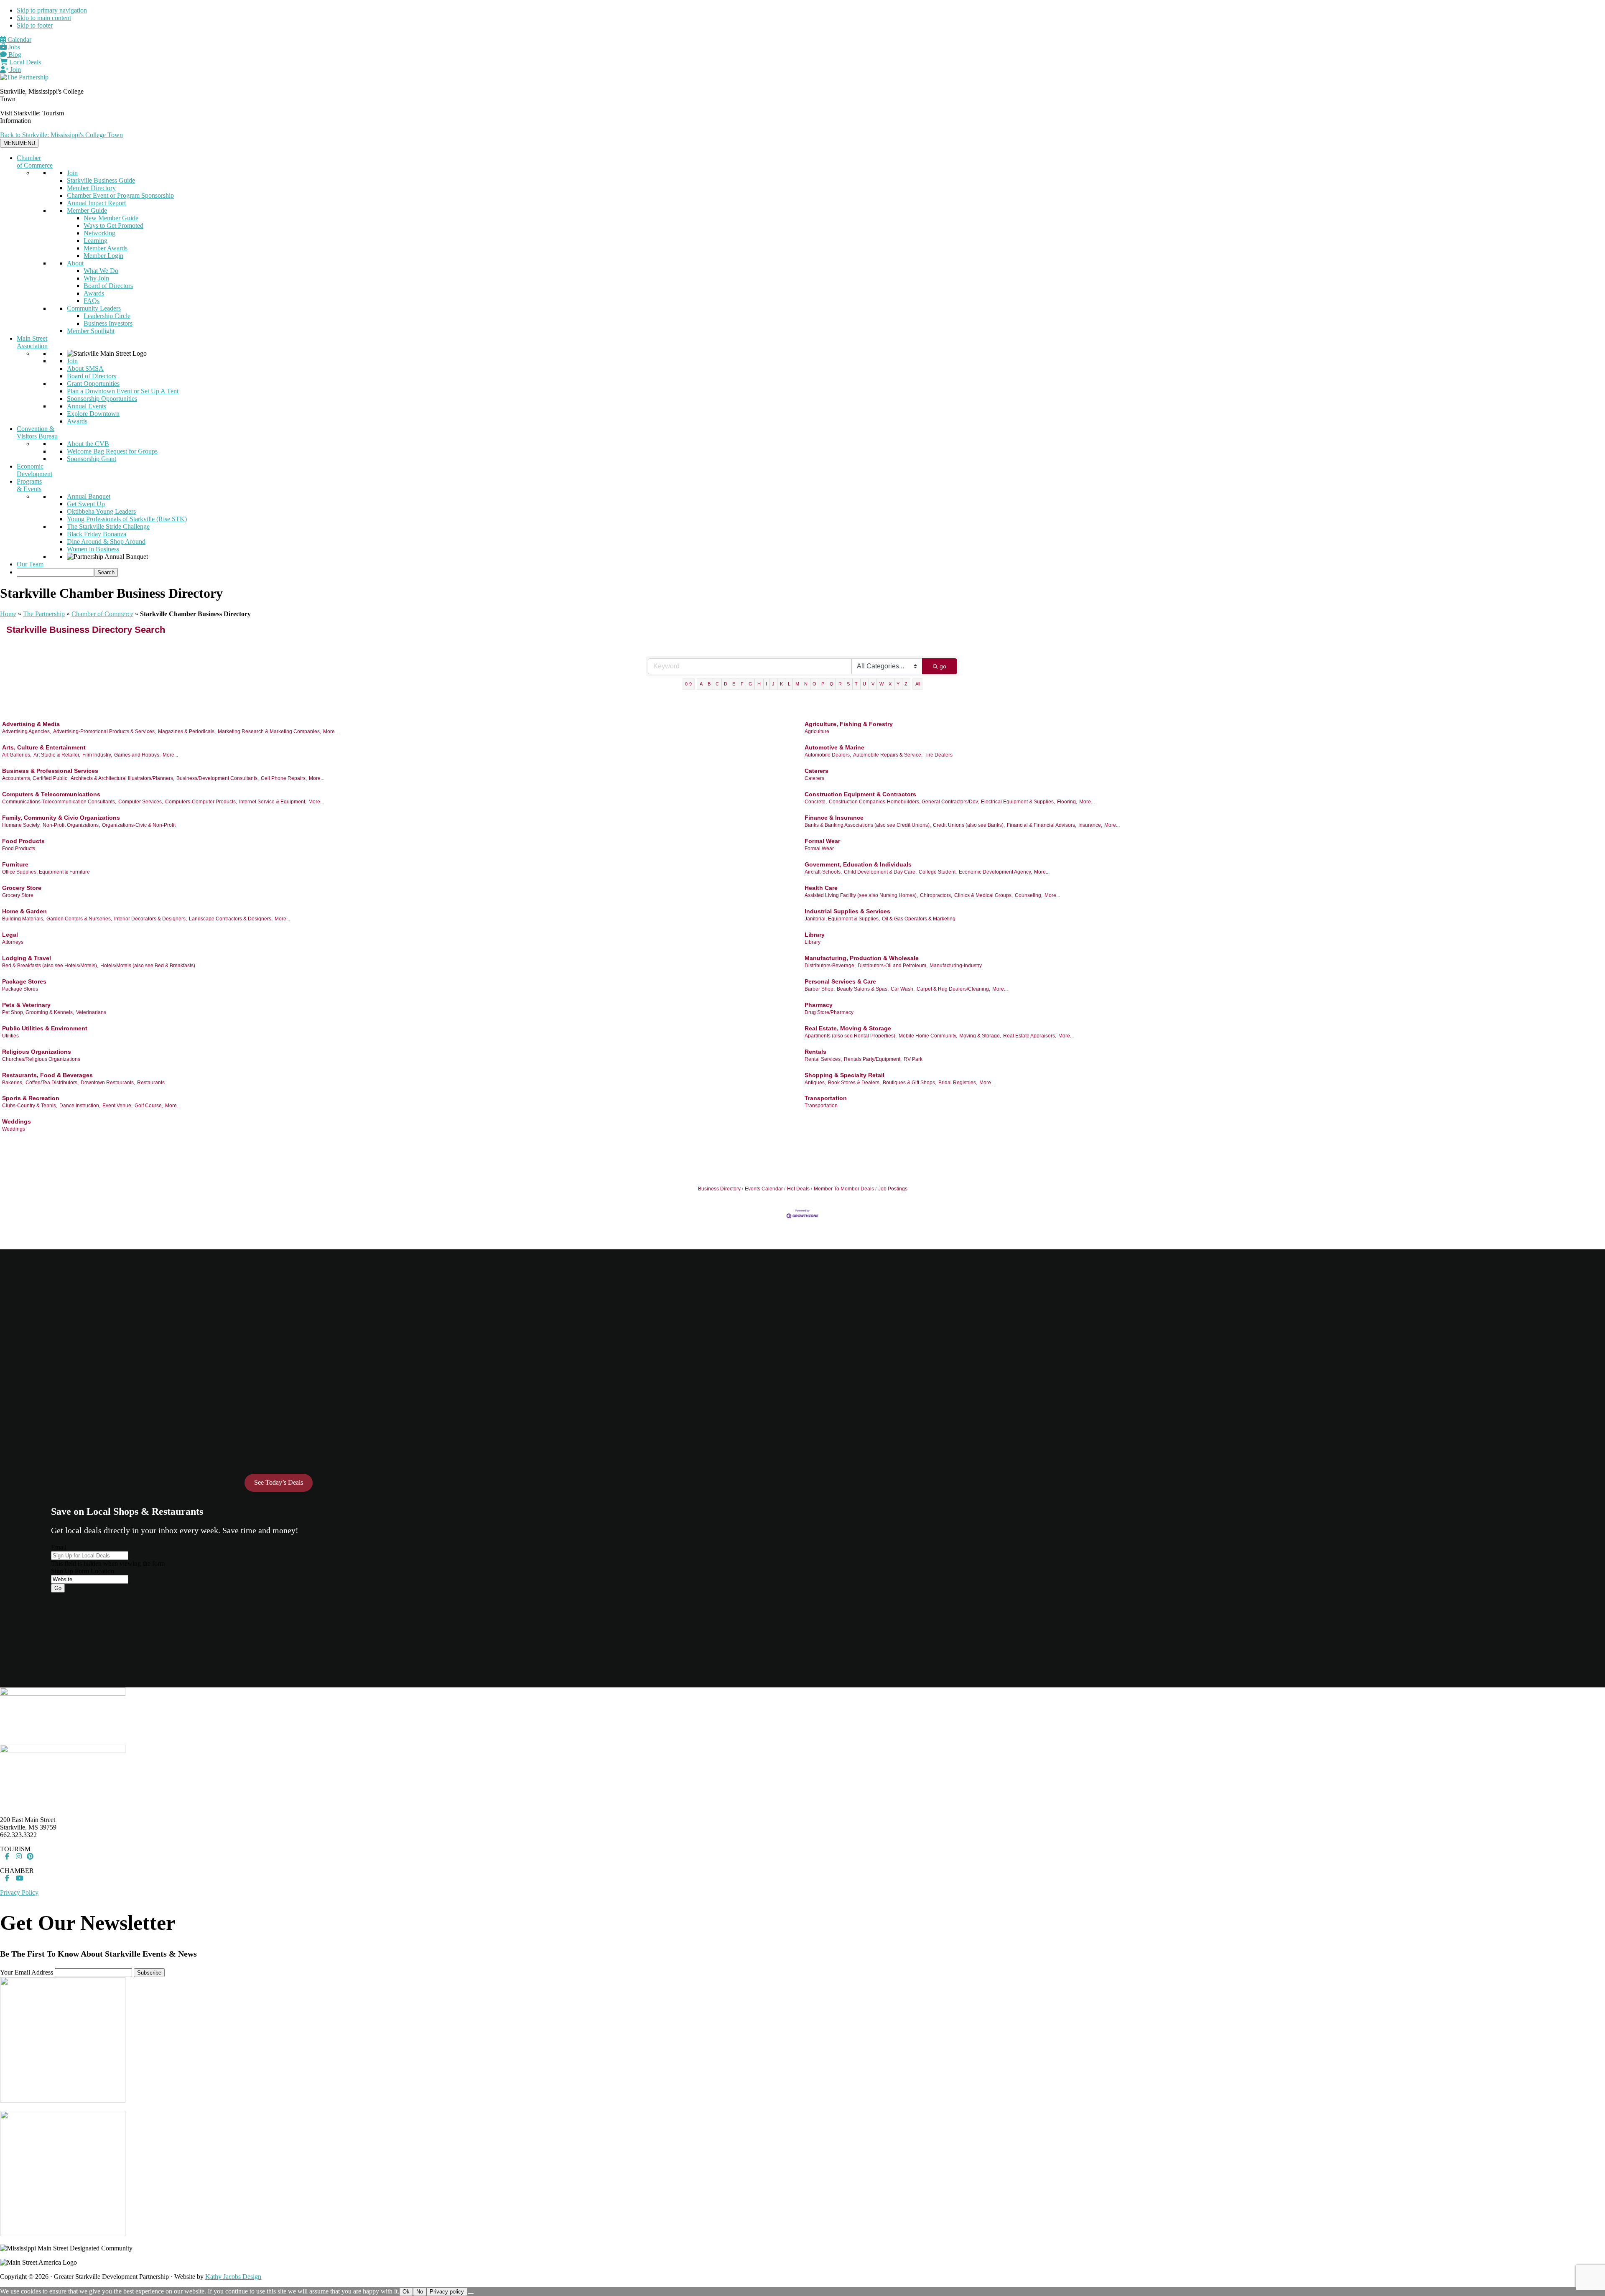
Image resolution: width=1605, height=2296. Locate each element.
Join (15, 70)
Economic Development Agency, (995, 872)
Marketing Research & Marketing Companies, (269, 731)
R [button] (840, 684)
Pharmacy (819, 1005)
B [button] (709, 684)
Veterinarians (91, 1012)
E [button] (734, 684)
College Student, (938, 872)
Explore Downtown (93, 414)
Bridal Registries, (958, 1083)
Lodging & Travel (27, 958)
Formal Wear (822, 841)
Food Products (23, 841)
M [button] (797, 684)
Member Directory (91, 188)
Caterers (817, 771)
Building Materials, (23, 919)
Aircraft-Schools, (823, 872)
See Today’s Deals (279, 1482)
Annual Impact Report (96, 203)
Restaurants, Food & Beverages (47, 1075)
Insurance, (1090, 825)
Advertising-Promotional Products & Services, (104, 731)
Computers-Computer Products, (201, 802)
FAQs (92, 301)
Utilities (10, 1036)
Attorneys (13, 942)
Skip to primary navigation (52, 10)
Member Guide (87, 210)
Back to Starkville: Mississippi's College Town (61, 135)
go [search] (943, 666)
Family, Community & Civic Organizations (61, 818)
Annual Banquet (89, 496)
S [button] (848, 684)
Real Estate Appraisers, (1030, 1036)
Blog (14, 55)
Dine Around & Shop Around (106, 542)
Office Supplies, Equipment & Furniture (46, 872)
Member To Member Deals (844, 1189)
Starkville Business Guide (101, 180)
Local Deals (24, 62)
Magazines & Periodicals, (187, 731)
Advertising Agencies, (27, 731)
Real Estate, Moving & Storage (848, 1028)
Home (8, 614)
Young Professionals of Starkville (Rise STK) (127, 519)
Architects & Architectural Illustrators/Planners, (122, 778)
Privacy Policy (19, 1892)
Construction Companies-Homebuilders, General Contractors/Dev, (904, 802)
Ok (406, 2292)
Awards (94, 293)
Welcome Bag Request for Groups (112, 451)
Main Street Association (32, 342)
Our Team (30, 564)
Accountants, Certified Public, (35, 778)
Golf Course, (149, 1106)
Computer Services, (141, 802)
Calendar (19, 39)
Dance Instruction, (80, 1106)
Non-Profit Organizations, (71, 825)
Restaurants (151, 1083)
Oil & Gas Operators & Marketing (919, 919)
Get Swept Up (86, 504)
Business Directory (719, 1189)
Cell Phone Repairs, (284, 778)
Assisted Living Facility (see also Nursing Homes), (861, 895)
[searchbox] (55, 572)
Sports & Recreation (31, 1098)
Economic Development (34, 470)
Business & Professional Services (50, 771)
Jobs (13, 47)
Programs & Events (29, 485)
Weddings (17, 1121)
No (420, 2292)
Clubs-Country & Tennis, (30, 1106)
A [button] (701, 684)
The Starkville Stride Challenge (108, 526)
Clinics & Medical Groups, (983, 895)
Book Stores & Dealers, (854, 1083)
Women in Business (93, 549)
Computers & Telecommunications (51, 794)
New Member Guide (111, 218)
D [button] (726, 684)
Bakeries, (13, 1083)
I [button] (766, 684)
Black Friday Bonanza (97, 534)
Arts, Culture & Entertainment (44, 747)
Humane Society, (21, 825)
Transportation (826, 1098)
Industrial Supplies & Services (847, 911)
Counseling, (1029, 895)
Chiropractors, (936, 895)
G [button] (750, 684)
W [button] (881, 684)
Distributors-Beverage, (830, 966)
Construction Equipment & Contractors (860, 794)
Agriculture (817, 731)
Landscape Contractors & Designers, (231, 919)
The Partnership (44, 614)
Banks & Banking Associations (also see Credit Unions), (868, 825)
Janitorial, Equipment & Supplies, (842, 919)
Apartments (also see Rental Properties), (851, 1036)
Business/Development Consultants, (218, 778)
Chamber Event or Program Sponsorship (120, 195)
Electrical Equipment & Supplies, (1018, 802)
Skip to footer (35, 25)
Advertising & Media (31, 724)
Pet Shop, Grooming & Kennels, (38, 1012)
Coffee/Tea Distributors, (52, 1083)
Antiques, (815, 1083)
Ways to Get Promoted (113, 226)
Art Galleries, (17, 755)
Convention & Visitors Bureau (37, 432)
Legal (10, 935)
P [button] (823, 684)
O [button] (814, 684)
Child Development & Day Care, (880, 872)
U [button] (864, 684)
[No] (471, 2293)
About (75, 263)
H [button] (759, 684)
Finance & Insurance (834, 818)
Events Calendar (764, 1189)
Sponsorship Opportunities (102, 399)
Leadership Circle (107, 316)
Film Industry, (97, 755)
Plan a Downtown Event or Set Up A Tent (123, 391)
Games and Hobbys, (137, 755)
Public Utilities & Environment (45, 1028)
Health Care (821, 888)
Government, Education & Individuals (858, 864)
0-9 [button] (688, 684)
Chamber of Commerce (35, 162)
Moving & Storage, (980, 1036)
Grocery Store (22, 888)
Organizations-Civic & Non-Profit (139, 825)
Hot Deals (798, 1189)
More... (331, 731)
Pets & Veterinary (26, 1005)
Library (815, 935)
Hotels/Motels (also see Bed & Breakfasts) (148, 966)
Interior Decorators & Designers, (150, 919)
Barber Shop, (820, 989)
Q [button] (832, 684)
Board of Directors (108, 286)
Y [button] (898, 684)
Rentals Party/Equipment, (873, 1059)
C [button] (717, 684)
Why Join (96, 278)
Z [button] (906, 684)
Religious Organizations (37, 1052)
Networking (99, 233)
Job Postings (893, 1189)
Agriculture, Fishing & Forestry (849, 724)
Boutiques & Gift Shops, (909, 1083)
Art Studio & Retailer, (57, 755)
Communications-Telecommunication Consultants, (59, 802)
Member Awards (106, 248)
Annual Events (87, 406)
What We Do (101, 271)
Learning (96, 241)
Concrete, (816, 802)
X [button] (890, 684)
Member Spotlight (91, 331)
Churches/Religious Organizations (41, 1059)
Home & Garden (24, 911)
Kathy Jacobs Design (233, 2277)
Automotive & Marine (834, 747)
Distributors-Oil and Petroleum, (893, 966)
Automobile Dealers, (828, 755)
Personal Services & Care (840, 981)
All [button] (918, 684)
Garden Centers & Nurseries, (79, 919)
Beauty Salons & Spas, (863, 989)
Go (58, 1588)
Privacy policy (447, 2292)
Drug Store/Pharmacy (829, 1012)
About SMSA (85, 368)
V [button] (873, 684)
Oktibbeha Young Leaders (101, 511)
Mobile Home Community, (928, 1036)
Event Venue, (117, 1106)
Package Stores (24, 981)
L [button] (789, 684)
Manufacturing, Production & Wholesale (862, 958)
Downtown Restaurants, (108, 1083)
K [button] (781, 684)
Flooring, (1067, 802)
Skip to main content (44, 18)
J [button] (773, 684)
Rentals (815, 1052)
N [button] (806, 684)
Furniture (15, 864)
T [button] (856, 684)
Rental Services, (823, 1059)
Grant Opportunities (93, 384)
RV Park (913, 1059)
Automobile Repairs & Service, (888, 755)
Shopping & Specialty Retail (845, 1075)
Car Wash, (903, 989)
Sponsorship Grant (92, 459)
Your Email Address (27, 1972)
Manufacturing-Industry (956, 966)
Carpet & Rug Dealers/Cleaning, (953, 989)
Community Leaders (94, 308)
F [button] (742, 684)
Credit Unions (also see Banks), (969, 825)
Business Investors (108, 323)
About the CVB (88, 444)
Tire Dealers (939, 755)
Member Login (103, 256)
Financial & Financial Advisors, (1042, 825)
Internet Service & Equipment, (273, 802)
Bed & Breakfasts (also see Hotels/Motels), (50, 966)
